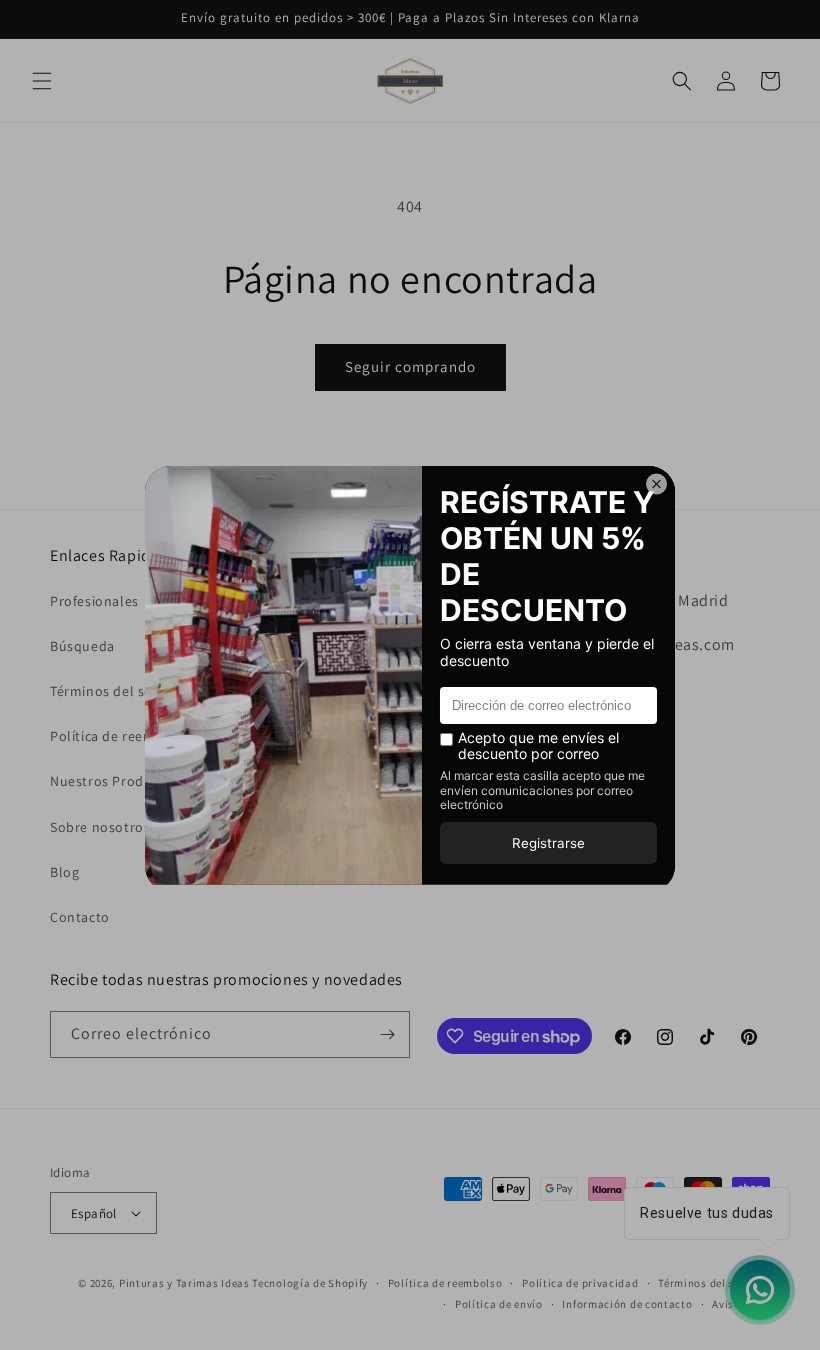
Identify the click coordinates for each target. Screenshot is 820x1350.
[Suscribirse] (387, 1034)
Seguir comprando (410, 366)
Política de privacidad (580, 1283)
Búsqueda (82, 646)
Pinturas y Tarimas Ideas (184, 1283)
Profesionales (94, 601)
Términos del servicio (118, 691)
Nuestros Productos (115, 781)
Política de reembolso (121, 736)
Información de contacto (627, 1304)
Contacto (80, 917)
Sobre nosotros (100, 827)
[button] (42, 81)
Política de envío (499, 1304)
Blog (64, 872)
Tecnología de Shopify (310, 1283)
